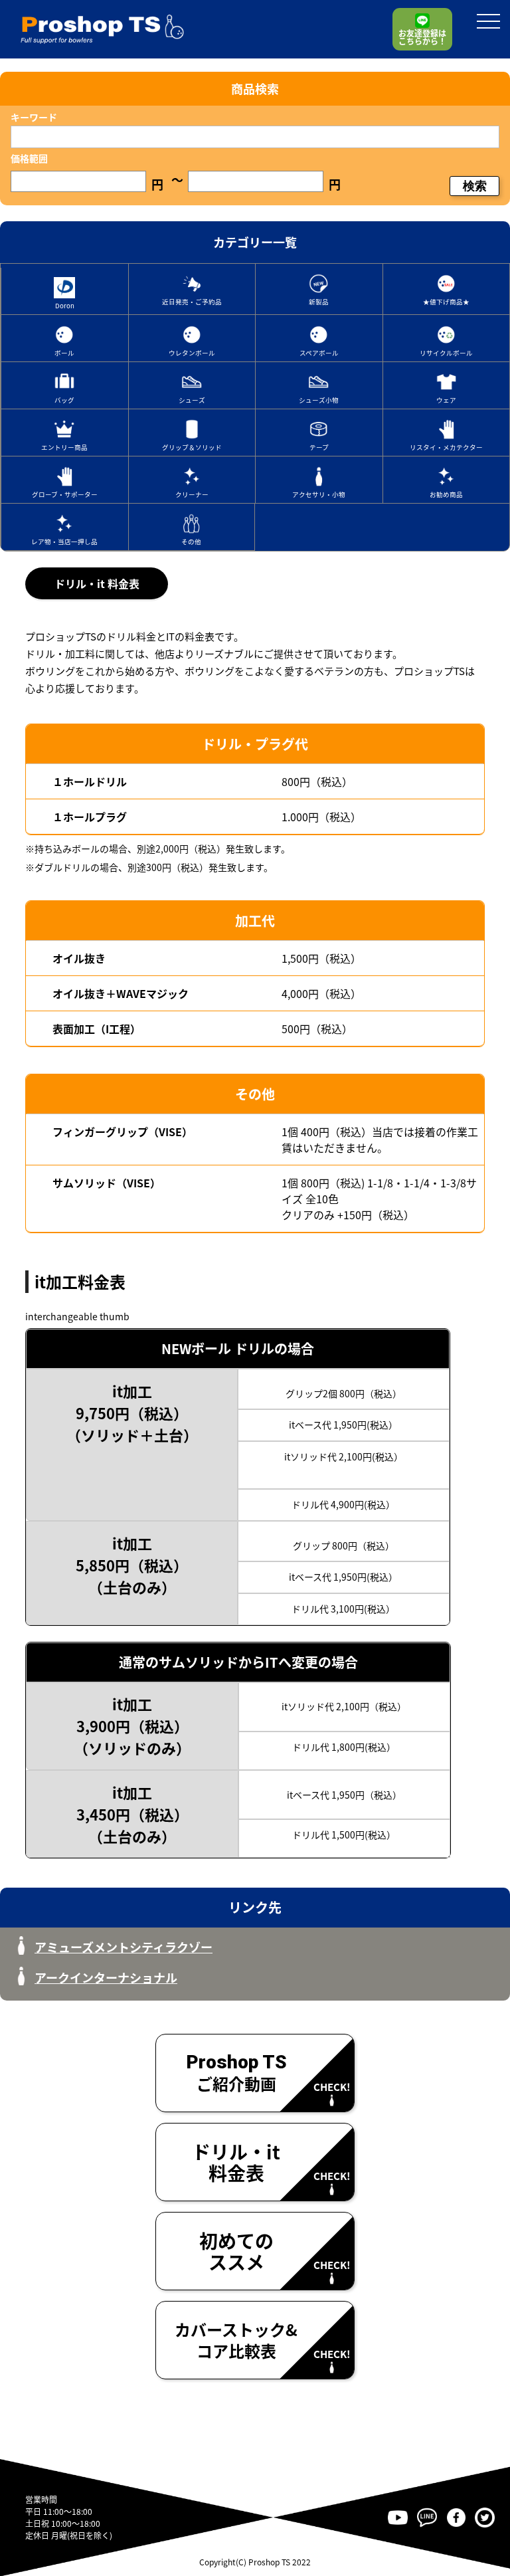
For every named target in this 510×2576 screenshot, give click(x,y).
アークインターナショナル (106, 1977)
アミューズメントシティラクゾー (124, 1947)
